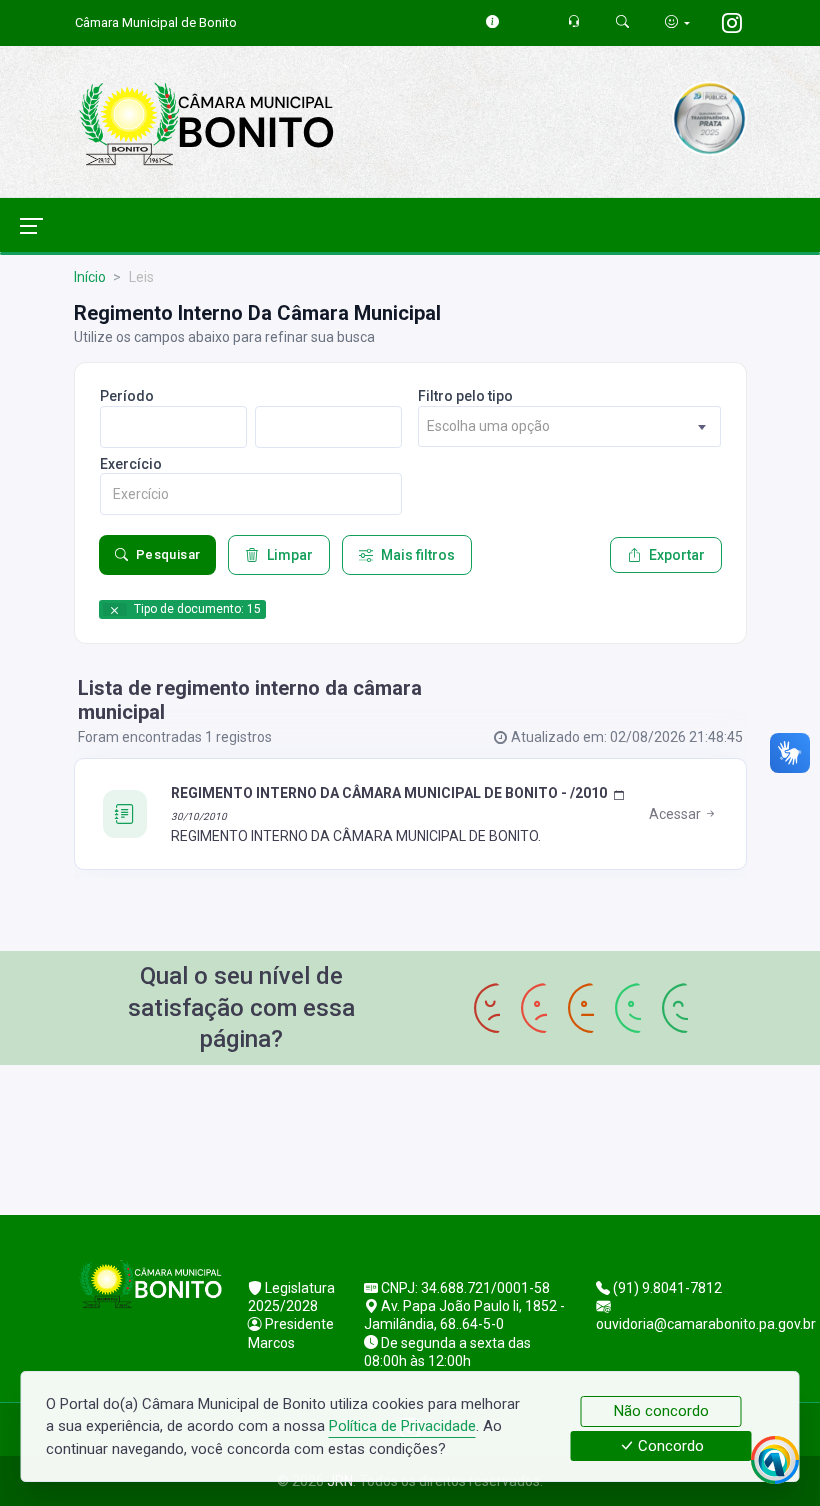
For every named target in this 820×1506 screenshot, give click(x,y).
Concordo (669, 1446)
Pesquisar (168, 554)
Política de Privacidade (402, 1426)
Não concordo (661, 1411)
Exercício (131, 464)
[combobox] (569, 426)
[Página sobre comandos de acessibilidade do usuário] (677, 22)
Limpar (290, 555)
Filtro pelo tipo (465, 396)
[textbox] (569, 426)
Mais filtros (418, 555)
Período (127, 396)
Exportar (677, 555)
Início (90, 277)
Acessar (676, 814)
